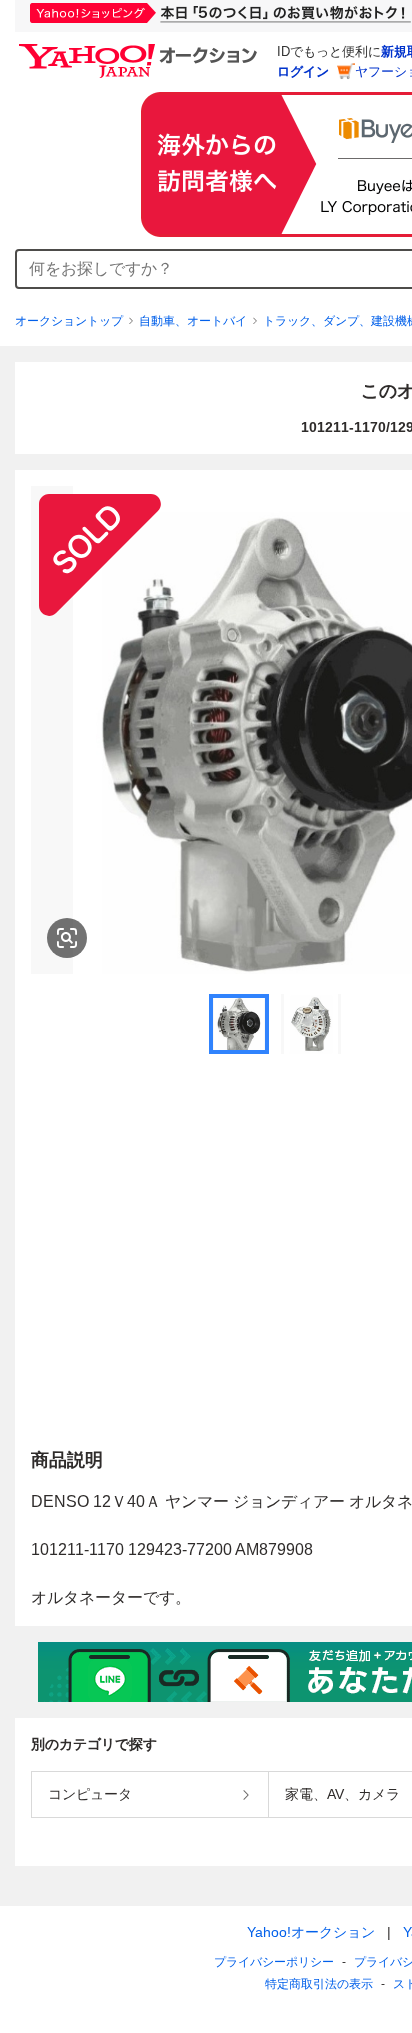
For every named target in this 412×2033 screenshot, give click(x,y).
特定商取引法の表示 (319, 1984)
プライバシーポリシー (274, 1962)
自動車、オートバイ (193, 321)
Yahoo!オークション (311, 1932)
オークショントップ (69, 321)
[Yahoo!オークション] (141, 49)
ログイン (303, 71)
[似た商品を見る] (67, 938)
